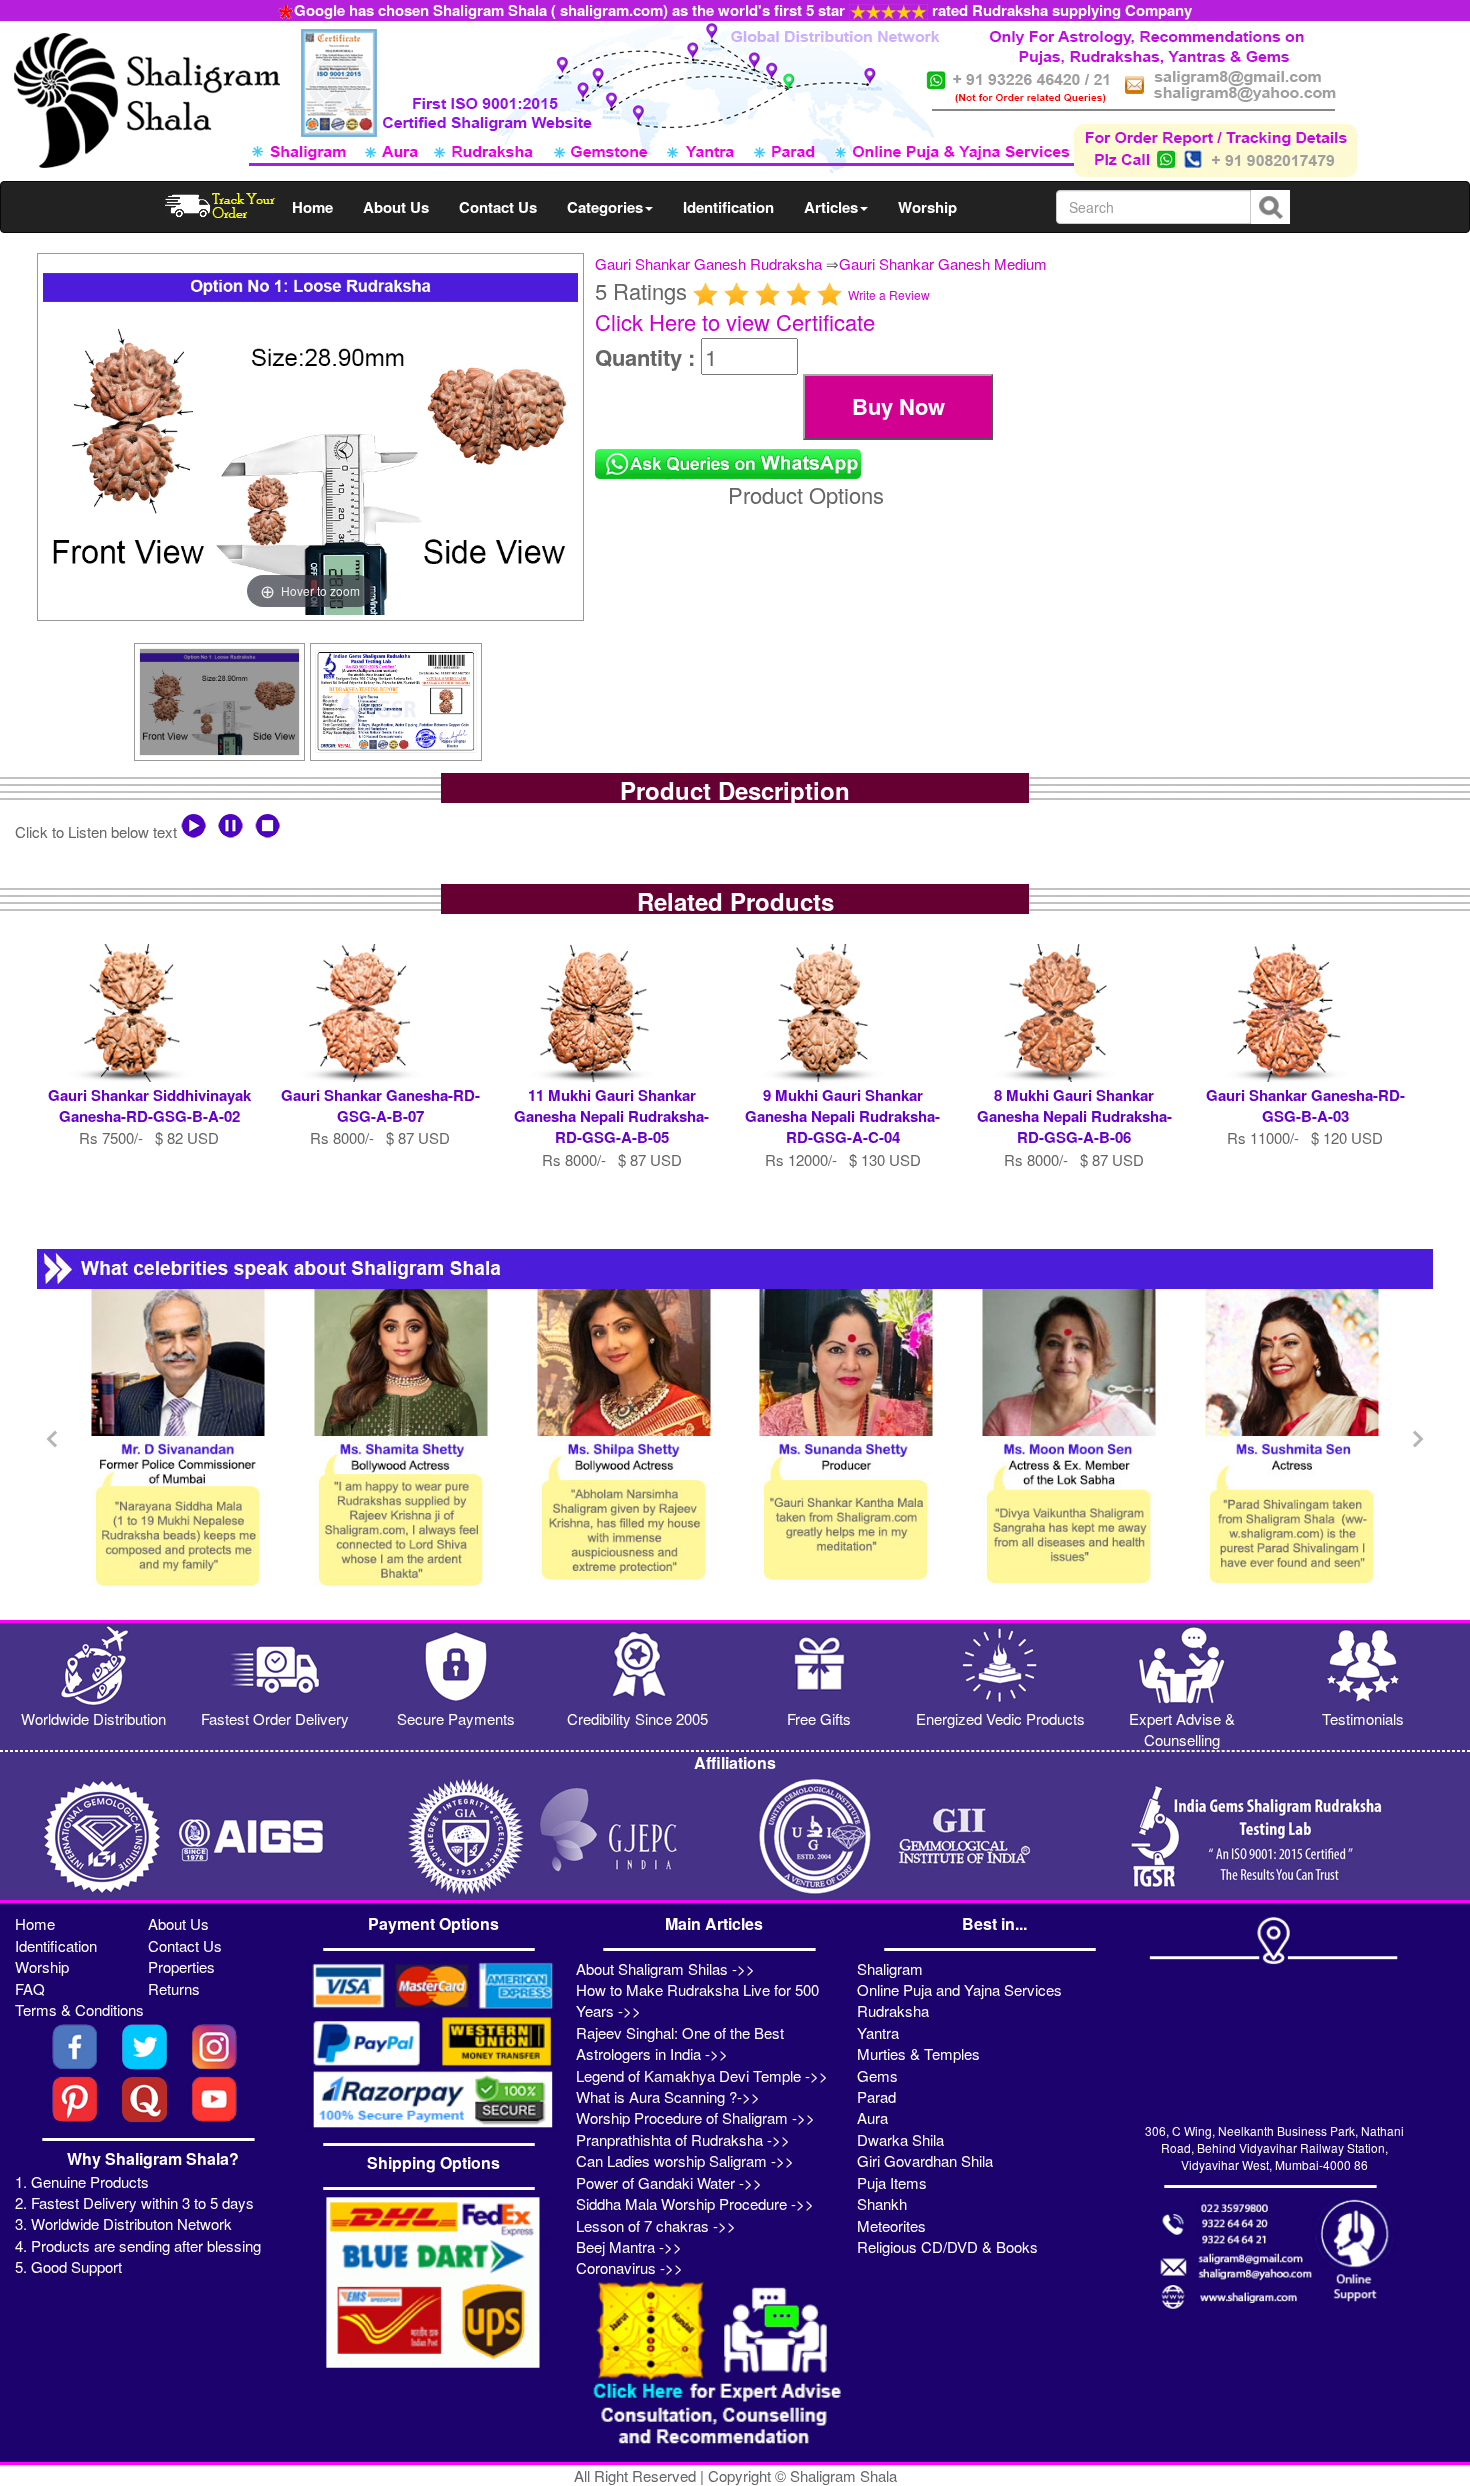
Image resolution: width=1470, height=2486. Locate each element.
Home (312, 207)
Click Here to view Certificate (735, 321)
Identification (728, 207)
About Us (396, 207)
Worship (927, 207)
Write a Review (889, 294)
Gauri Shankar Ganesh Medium (943, 263)
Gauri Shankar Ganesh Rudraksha (708, 263)
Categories (605, 207)
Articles (831, 207)
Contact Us (498, 207)
